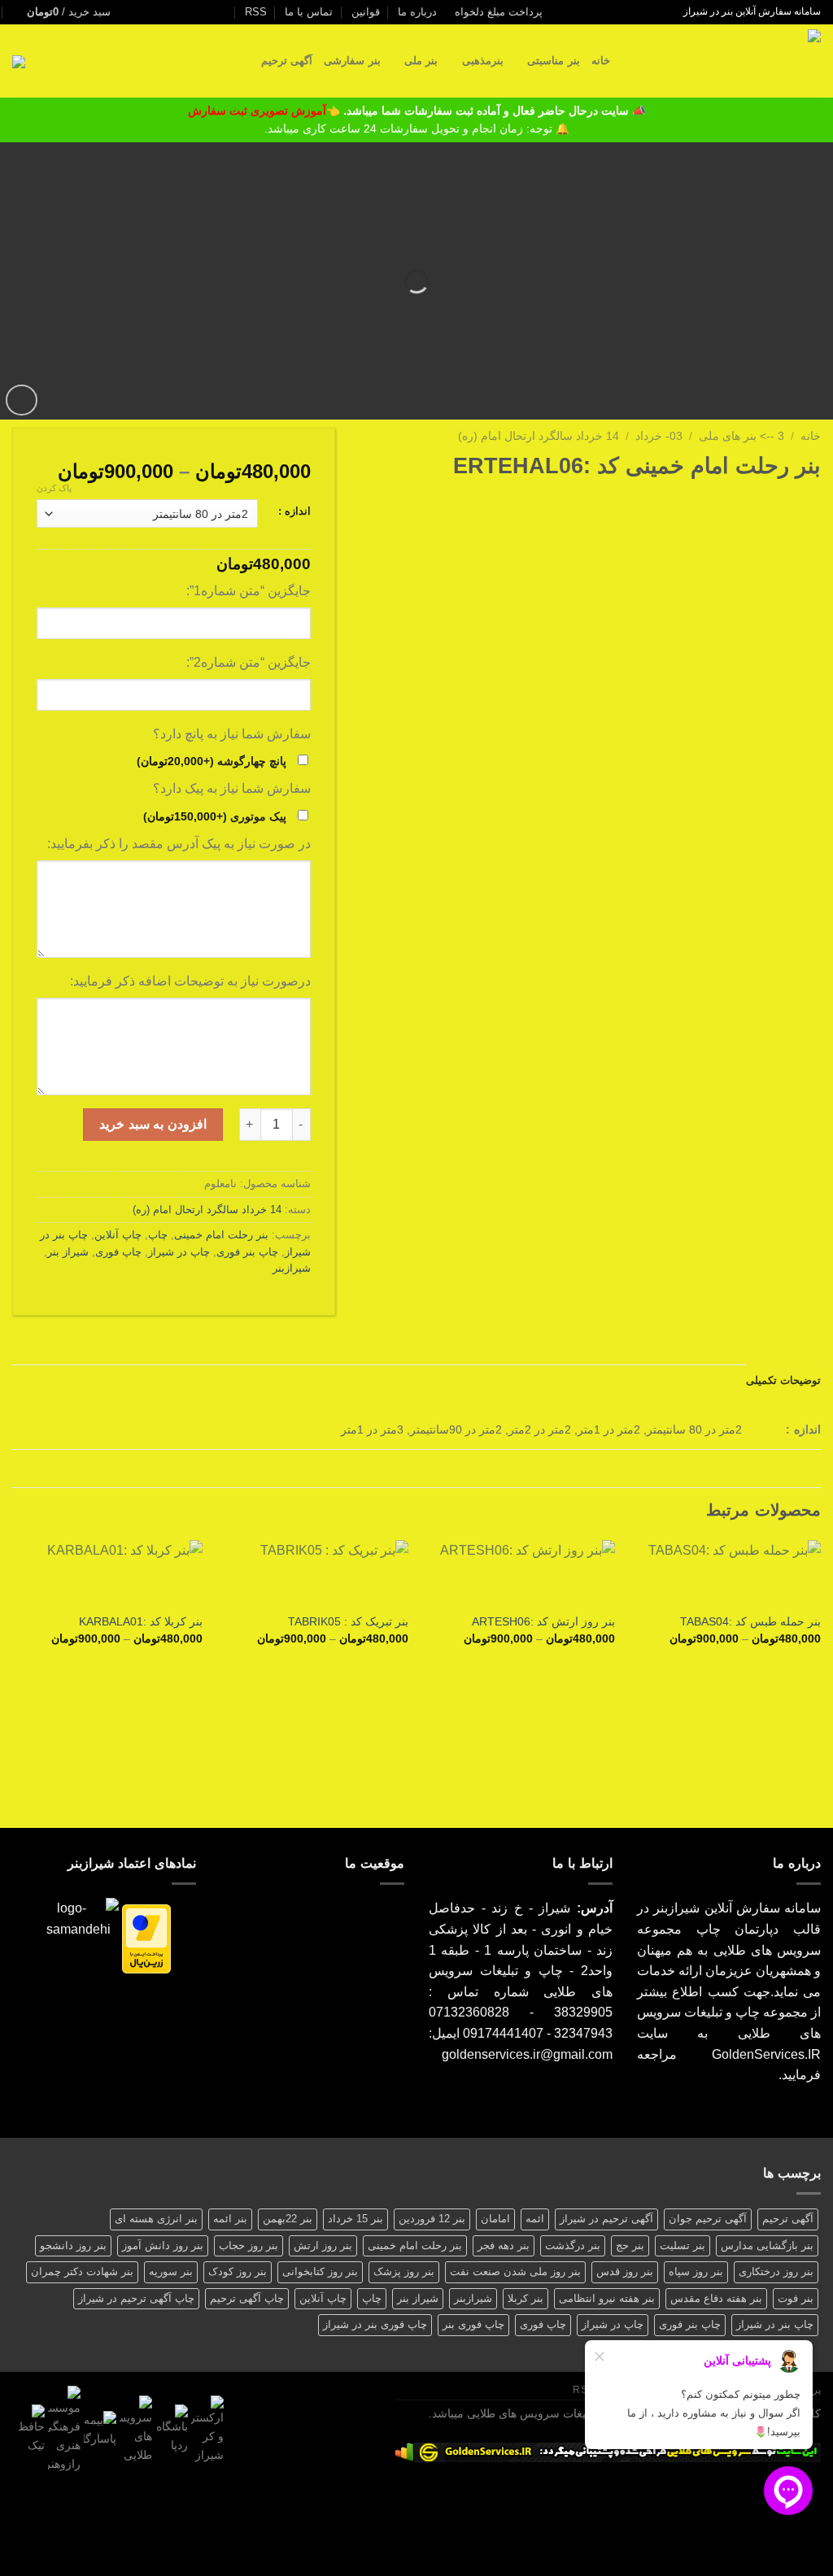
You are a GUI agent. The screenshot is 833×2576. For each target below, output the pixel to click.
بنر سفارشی (352, 61)
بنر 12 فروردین (432, 2219)
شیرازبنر (292, 1268)
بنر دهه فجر (504, 2245)
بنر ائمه (230, 2219)
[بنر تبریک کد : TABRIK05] (313, 1572)
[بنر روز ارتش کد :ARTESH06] (520, 1572)
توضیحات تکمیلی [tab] (783, 1380)
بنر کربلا (526, 2298)
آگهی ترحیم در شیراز (606, 2219)
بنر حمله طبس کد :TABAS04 (750, 1621)
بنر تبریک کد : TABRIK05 (348, 1621)
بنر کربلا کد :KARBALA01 (141, 1621)
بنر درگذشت (573, 2245)
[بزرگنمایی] (22, 400)
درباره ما (417, 12)
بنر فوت (796, 2298)
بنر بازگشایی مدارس (767, 2245)
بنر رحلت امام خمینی (221, 1235)
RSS (256, 12)
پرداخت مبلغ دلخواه (499, 12)
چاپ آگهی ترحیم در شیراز (136, 2298)
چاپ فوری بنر (473, 2324)
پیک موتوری (215, 816)
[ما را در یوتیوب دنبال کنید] (150, 12)
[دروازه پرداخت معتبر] (146, 1938)
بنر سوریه (171, 2271)
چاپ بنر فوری (247, 1252)
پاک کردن (54, 488)
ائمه (535, 2219)
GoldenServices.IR (766, 2054)
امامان (495, 2219)
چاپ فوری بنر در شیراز (375, 2324)
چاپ (158, 1235)
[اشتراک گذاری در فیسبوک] (811, 503)
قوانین (366, 12)
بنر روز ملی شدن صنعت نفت (515, 2271)
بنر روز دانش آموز (163, 2245)
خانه (601, 61)
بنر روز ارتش (323, 2245)
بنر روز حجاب (249, 2245)
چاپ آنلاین (118, 1235)
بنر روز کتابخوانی (320, 2271)
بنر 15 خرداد (355, 2219)
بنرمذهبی (482, 61)
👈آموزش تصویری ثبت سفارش (266, 111)
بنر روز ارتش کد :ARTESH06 (543, 1621)
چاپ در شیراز (179, 1252)
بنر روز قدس (625, 2271)
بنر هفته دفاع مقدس (716, 2298)
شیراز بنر (68, 1252)
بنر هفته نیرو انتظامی (607, 2298)
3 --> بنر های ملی (741, 436)
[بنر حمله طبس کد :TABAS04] (726, 1572)
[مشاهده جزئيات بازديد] (404, 2451)
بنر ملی (421, 61)
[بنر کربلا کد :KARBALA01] (107, 1572)
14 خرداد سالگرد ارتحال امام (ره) (539, 436)
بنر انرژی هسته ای (156, 2219)
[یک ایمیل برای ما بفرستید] (212, 12)
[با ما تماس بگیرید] (197, 12)
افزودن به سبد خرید (153, 1124)
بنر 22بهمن (288, 2219)
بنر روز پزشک (404, 2271)
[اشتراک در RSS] (165, 12)
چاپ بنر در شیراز (775, 2324)
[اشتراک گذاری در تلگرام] (731, 503)
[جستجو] (628, 61)
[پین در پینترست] (751, 503)
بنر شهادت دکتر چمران (82, 2271)
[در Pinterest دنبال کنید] (181, 12)
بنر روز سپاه (696, 2271)
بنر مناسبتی (553, 61)
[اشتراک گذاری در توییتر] (791, 503)
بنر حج (630, 2245)
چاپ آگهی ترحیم (247, 2298)
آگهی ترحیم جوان (708, 2219)
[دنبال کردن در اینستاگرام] (228, 12)
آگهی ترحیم (287, 61)
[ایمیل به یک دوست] (771, 503)
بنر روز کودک (238, 2271)
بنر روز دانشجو (73, 2245)
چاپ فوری (118, 1252)
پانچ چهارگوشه (212, 761)
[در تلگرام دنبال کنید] (134, 12)
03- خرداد (659, 436)
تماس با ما (309, 12)
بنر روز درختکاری (776, 2271)
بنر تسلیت (683, 2245)
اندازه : (294, 511)
